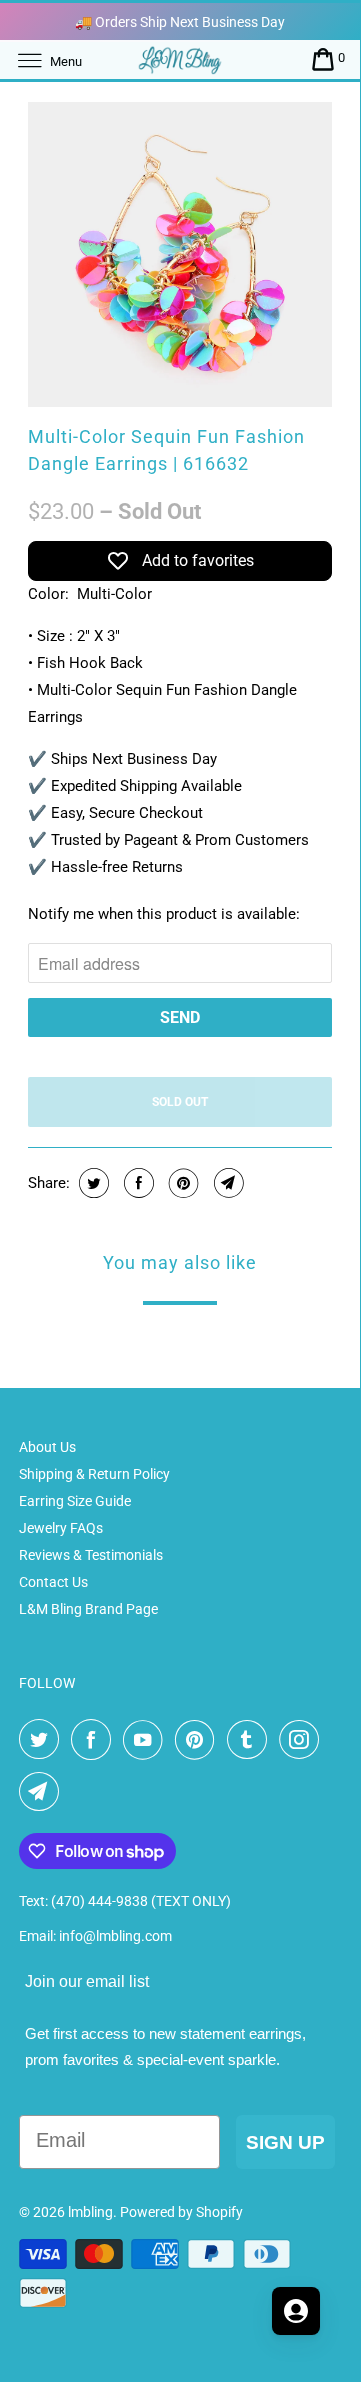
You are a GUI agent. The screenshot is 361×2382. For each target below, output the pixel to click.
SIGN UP (285, 2142)
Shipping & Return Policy (94, 1474)
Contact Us (53, 1582)
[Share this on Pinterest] (181, 1183)
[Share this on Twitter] (91, 1183)
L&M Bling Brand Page (88, 1609)
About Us (47, 1447)
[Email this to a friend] (226, 1183)
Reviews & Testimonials (91, 1555)
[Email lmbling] (43, 1792)
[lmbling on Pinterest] (199, 1740)
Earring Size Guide (75, 1501)
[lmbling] (180, 59)
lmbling (90, 2212)
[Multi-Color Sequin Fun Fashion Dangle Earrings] (180, 254)
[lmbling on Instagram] (303, 1740)
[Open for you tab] (296, 2311)
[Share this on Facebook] (136, 1183)
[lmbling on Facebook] (95, 1740)
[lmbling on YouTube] (147, 1740)
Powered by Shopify (181, 2212)
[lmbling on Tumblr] (251, 1740)
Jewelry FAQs (61, 1528)
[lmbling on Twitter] (43, 1740)
